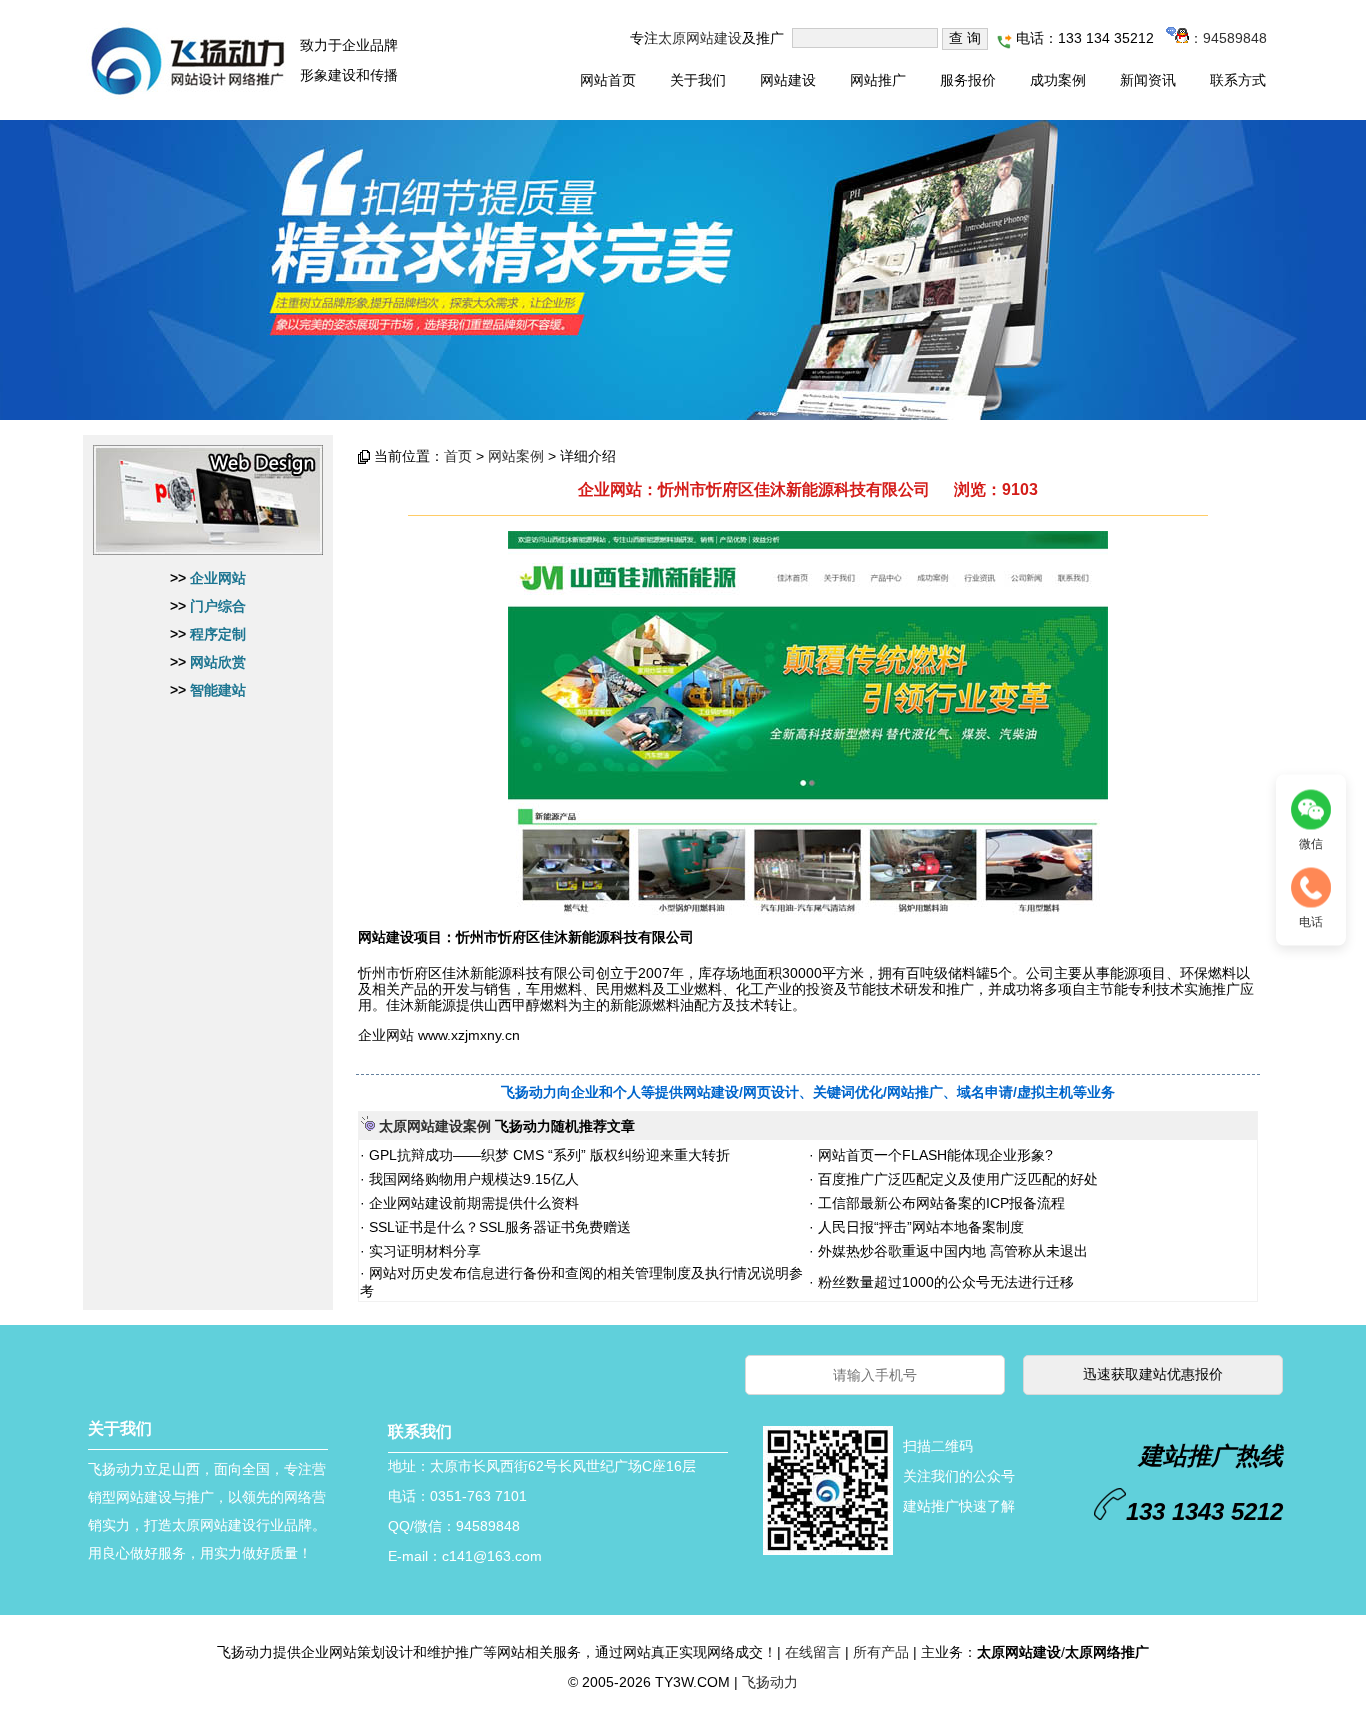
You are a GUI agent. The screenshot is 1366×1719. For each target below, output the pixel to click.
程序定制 (218, 634)
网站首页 (608, 80)
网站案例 (516, 456)
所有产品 (881, 1652)
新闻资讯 (1148, 80)
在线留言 (813, 1652)
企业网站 (218, 578)
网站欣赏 (218, 662)
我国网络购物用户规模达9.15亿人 (472, 1179)
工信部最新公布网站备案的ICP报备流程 (939, 1203)
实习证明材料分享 (423, 1251)
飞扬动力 (770, 1682)
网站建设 (788, 80)
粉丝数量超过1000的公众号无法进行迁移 (944, 1282)
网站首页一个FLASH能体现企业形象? (933, 1155)
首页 (458, 456)
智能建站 (218, 690)
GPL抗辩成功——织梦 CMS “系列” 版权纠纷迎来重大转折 (547, 1155)
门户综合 (218, 606)
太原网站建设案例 (435, 1126)
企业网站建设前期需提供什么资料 (472, 1203)
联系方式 (1238, 80)
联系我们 (420, 1431)
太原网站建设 (700, 38)
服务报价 (968, 80)
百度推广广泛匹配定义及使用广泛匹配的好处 (956, 1179)
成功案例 (1058, 80)
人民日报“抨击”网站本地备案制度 (919, 1227)
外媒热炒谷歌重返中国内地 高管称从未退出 (951, 1251)
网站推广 (878, 80)
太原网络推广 (1107, 1652)
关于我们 (698, 80)
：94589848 (1228, 38)
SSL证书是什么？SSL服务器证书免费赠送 (498, 1227)
